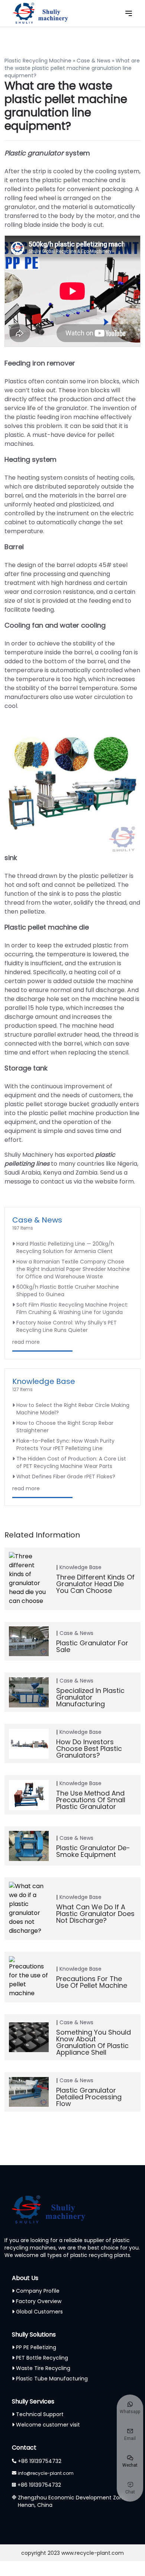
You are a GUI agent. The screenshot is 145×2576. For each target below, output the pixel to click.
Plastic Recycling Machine (38, 61)
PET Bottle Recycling (42, 2358)
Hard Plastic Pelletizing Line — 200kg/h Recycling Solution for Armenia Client (65, 1247)
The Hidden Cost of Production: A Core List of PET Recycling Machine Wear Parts (71, 1462)
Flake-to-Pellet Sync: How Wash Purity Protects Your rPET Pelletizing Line (65, 1445)
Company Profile (38, 2291)
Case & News (94, 61)
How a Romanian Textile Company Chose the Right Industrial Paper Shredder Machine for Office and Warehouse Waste (73, 1269)
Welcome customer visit (48, 2425)
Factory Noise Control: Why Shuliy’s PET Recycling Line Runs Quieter (67, 1326)
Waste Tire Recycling (43, 2368)
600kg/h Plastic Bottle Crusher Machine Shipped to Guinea (68, 1291)
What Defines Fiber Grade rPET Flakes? (66, 1477)
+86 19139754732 (40, 2461)
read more (26, 1342)
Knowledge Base (44, 1381)
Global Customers (39, 2312)
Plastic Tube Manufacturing (52, 2379)
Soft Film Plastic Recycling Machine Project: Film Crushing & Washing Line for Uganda (72, 1308)
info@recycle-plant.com (46, 2473)
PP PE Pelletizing (36, 2347)
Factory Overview (39, 2301)
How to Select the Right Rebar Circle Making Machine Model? (73, 1409)
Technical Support (40, 2414)
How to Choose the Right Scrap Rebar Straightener (65, 1427)
